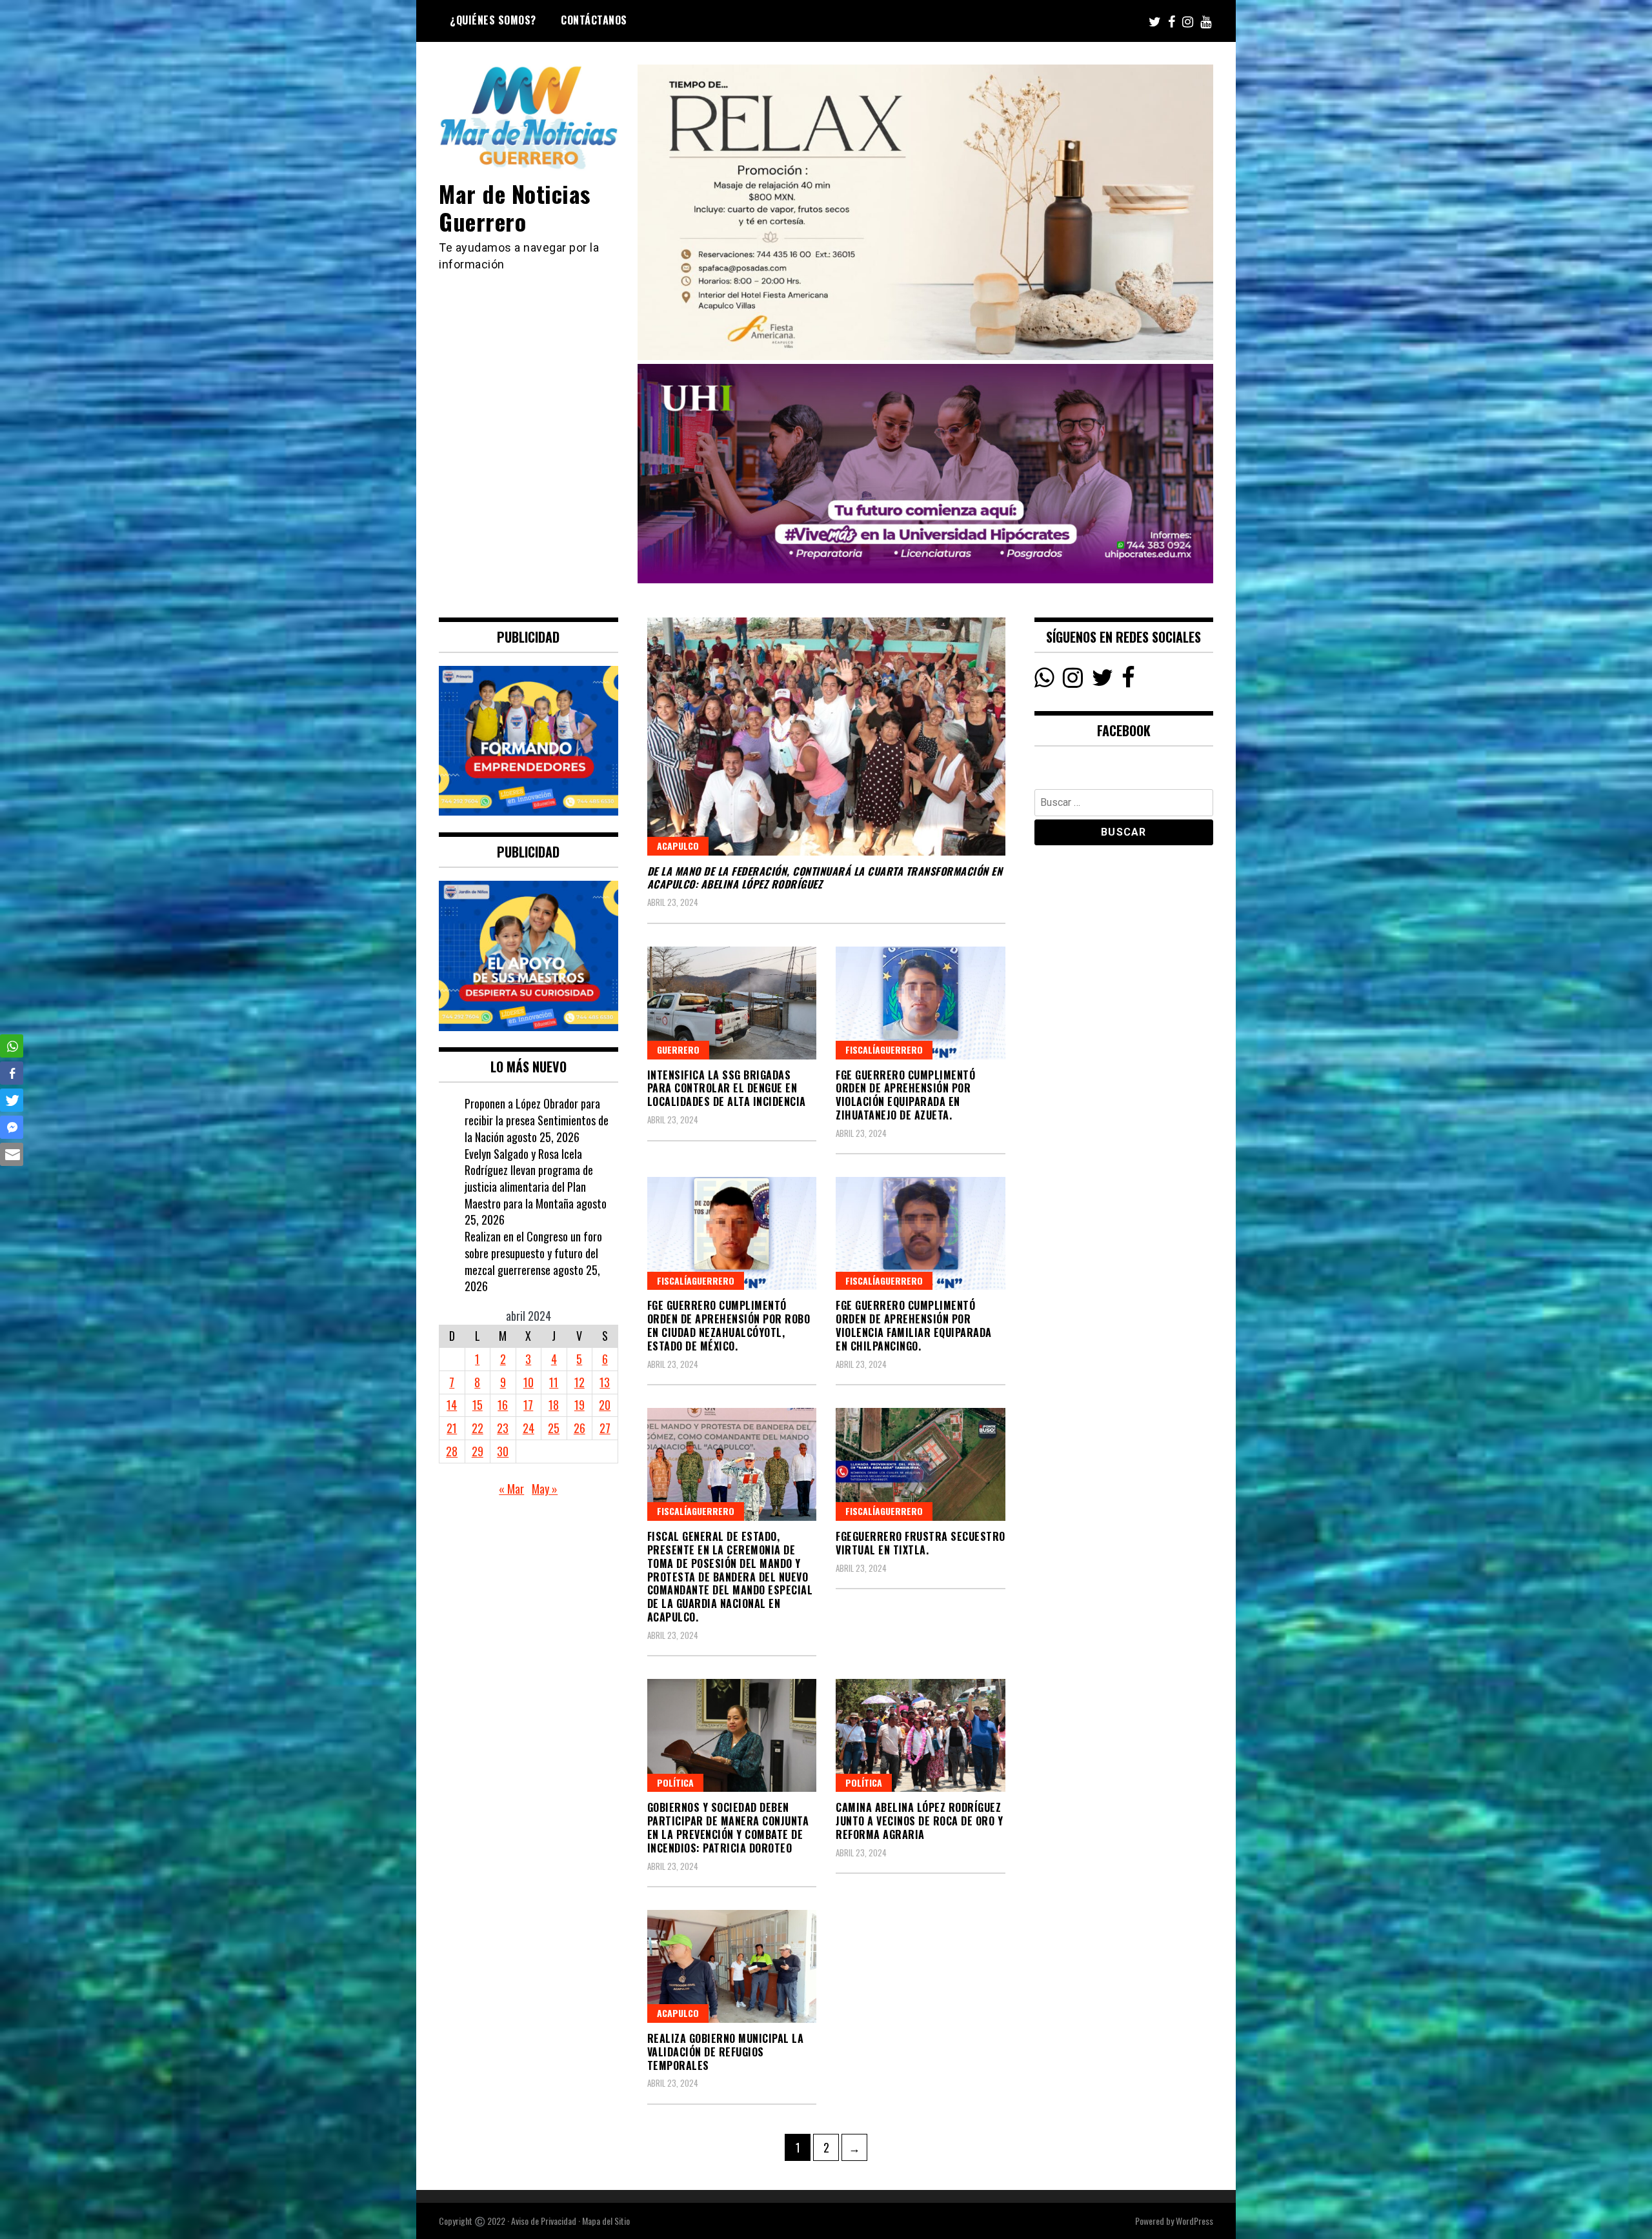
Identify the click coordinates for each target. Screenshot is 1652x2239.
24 (529, 1428)
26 (579, 1428)
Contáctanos (594, 20)
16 (503, 1405)
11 (554, 1382)
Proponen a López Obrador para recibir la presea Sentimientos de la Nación (537, 1120)
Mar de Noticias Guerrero (515, 207)
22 (478, 1428)
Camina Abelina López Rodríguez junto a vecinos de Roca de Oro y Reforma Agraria (919, 1821)
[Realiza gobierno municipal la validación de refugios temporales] (732, 1966)
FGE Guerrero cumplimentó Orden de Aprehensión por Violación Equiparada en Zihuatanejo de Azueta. (905, 1095)
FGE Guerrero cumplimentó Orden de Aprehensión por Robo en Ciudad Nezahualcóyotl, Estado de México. (729, 1325)
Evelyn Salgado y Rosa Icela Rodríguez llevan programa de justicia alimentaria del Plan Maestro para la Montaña (529, 1179)
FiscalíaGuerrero (884, 1049)
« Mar (511, 1489)
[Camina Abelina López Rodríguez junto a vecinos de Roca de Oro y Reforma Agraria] (921, 1735)
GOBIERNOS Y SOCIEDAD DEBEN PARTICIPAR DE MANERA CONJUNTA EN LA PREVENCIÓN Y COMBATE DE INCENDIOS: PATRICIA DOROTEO (728, 1827)
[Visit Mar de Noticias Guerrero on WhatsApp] (1044, 681)
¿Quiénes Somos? (493, 20)
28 (452, 1451)
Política (675, 1782)
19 (579, 1405)
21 (452, 1428)
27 (605, 1428)
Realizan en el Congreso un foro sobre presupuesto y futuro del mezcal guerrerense (533, 1253)
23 (503, 1428)
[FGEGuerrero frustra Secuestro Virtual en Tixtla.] (921, 1464)
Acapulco (678, 846)
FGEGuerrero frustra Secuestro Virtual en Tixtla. (921, 1543)
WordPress (1194, 2221)
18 (554, 1405)
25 (554, 1428)
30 (503, 1451)
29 (478, 1451)
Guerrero (678, 1049)
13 (605, 1382)
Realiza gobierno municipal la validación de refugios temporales (726, 2052)
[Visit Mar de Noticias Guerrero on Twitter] (1103, 681)
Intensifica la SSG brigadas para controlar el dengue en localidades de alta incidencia (727, 1089)
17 (528, 1405)
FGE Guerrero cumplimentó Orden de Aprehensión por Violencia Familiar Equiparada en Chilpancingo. (914, 1325)
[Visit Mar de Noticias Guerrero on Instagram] (1073, 681)
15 (478, 1405)
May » (545, 1489)
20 (605, 1405)
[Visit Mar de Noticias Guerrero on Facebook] (1128, 681)
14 (452, 1405)
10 (529, 1382)
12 (579, 1382)
